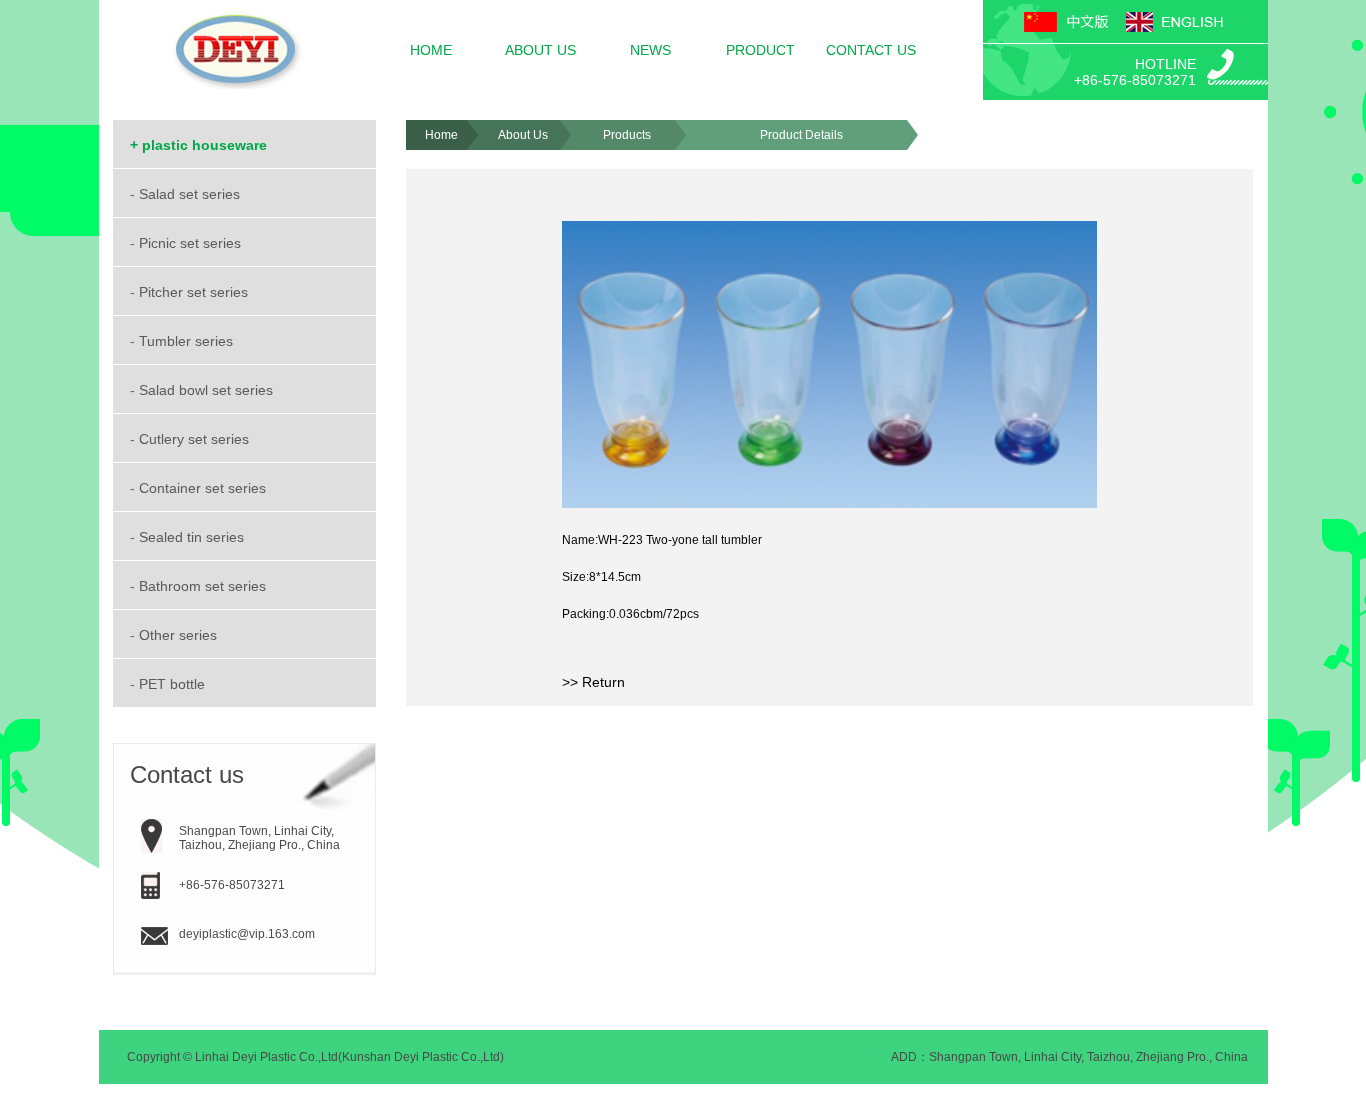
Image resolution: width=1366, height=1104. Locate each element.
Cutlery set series (196, 439)
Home (441, 135)
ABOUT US (540, 50)
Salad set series (191, 194)
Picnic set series (192, 243)
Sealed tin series (193, 537)
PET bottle (174, 684)
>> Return (593, 682)
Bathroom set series (204, 586)
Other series (180, 635)
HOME (431, 50)
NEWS (650, 50)
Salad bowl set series (208, 390)
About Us (523, 135)
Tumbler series (188, 341)
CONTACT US (871, 50)
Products (627, 135)
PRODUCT (760, 50)
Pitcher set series (195, 292)
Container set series (204, 488)
